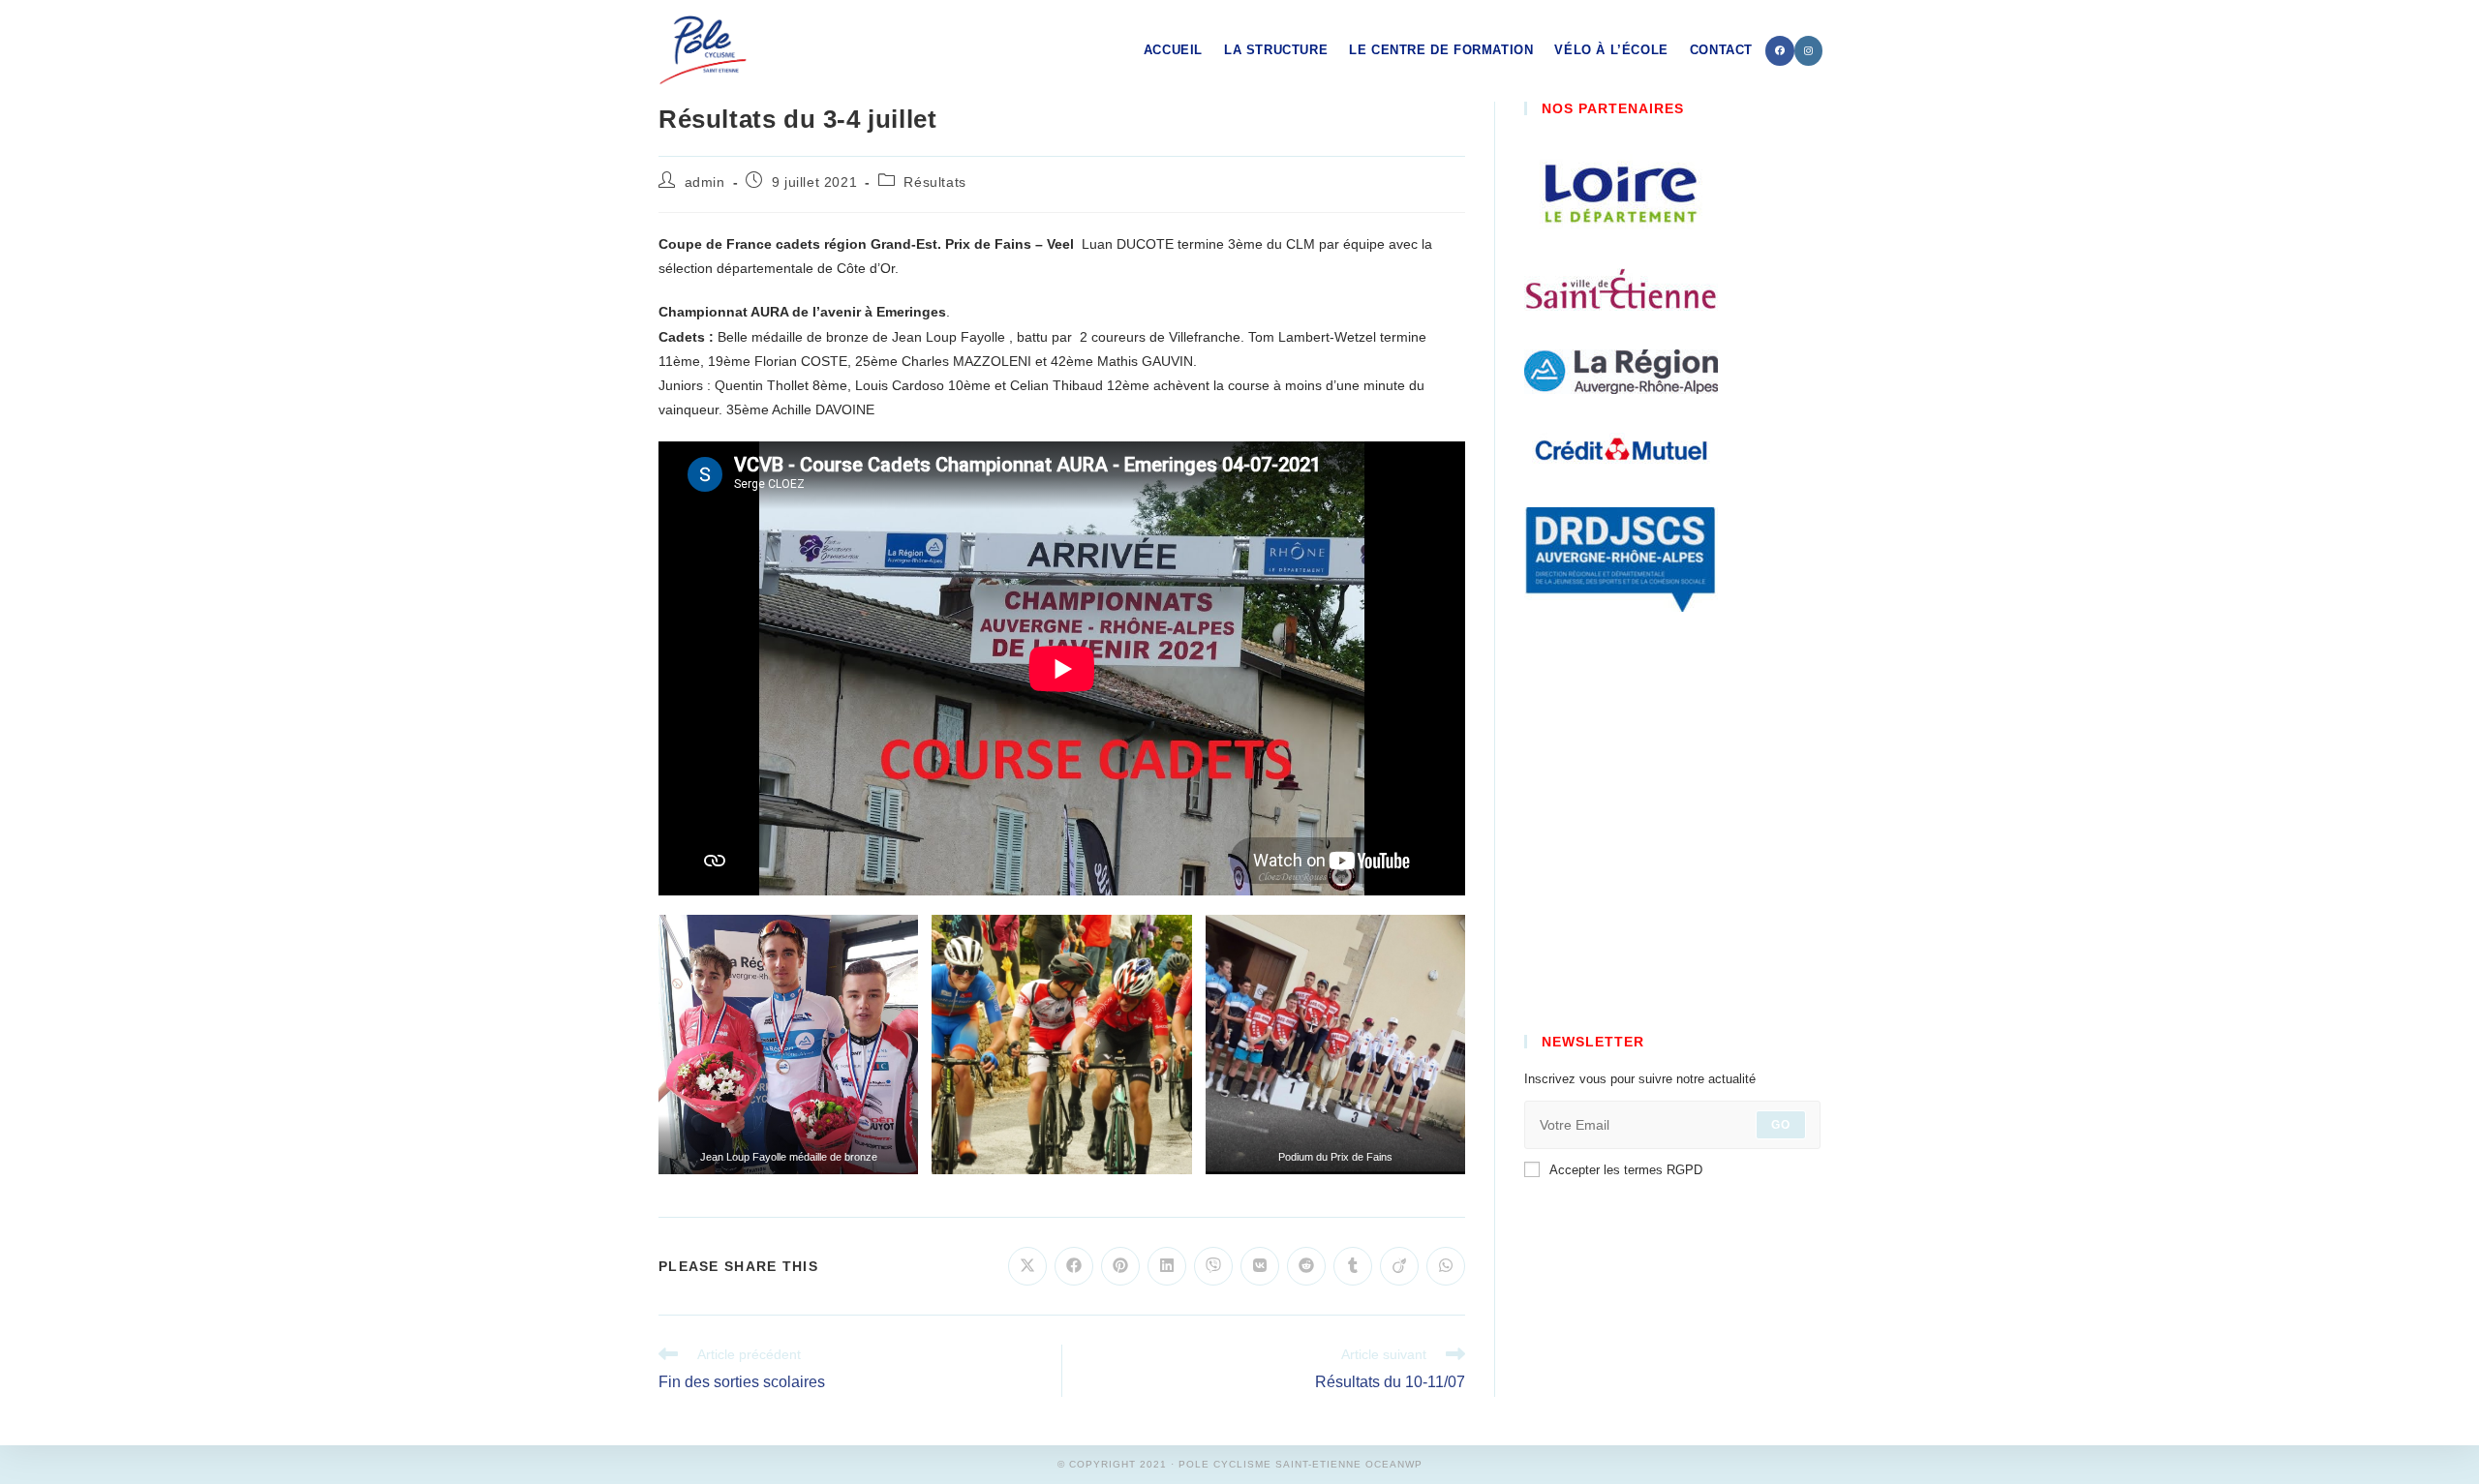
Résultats (934, 182)
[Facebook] (1780, 51)
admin (705, 182)
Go (1781, 1125)
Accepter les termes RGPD (1626, 1170)
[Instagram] (1808, 51)
